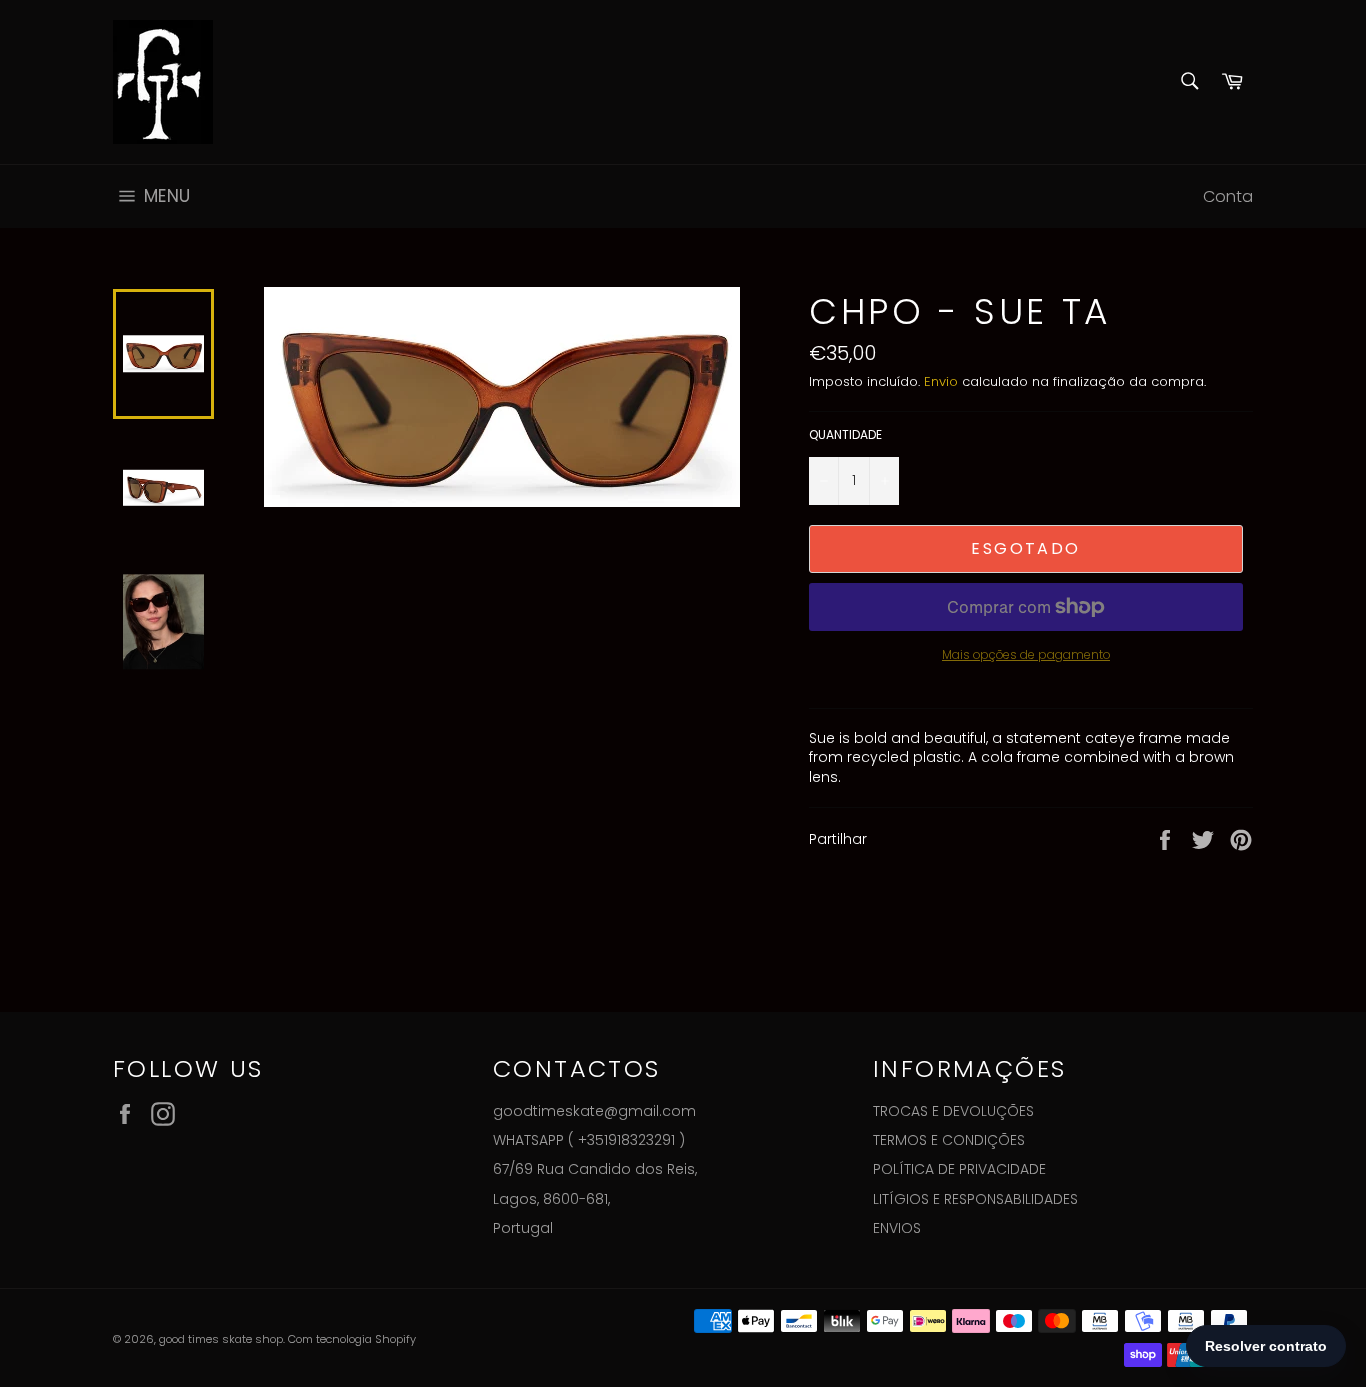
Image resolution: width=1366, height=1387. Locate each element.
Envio (941, 381)
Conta (1228, 196)
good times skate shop (221, 1339)
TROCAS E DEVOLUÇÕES (953, 1111)
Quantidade (845, 435)
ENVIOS (897, 1228)
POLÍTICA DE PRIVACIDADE (959, 1169)
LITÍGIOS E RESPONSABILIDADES (975, 1199)
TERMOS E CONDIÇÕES (949, 1140)
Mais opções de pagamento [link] (1026, 655)
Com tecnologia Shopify (352, 1339)
